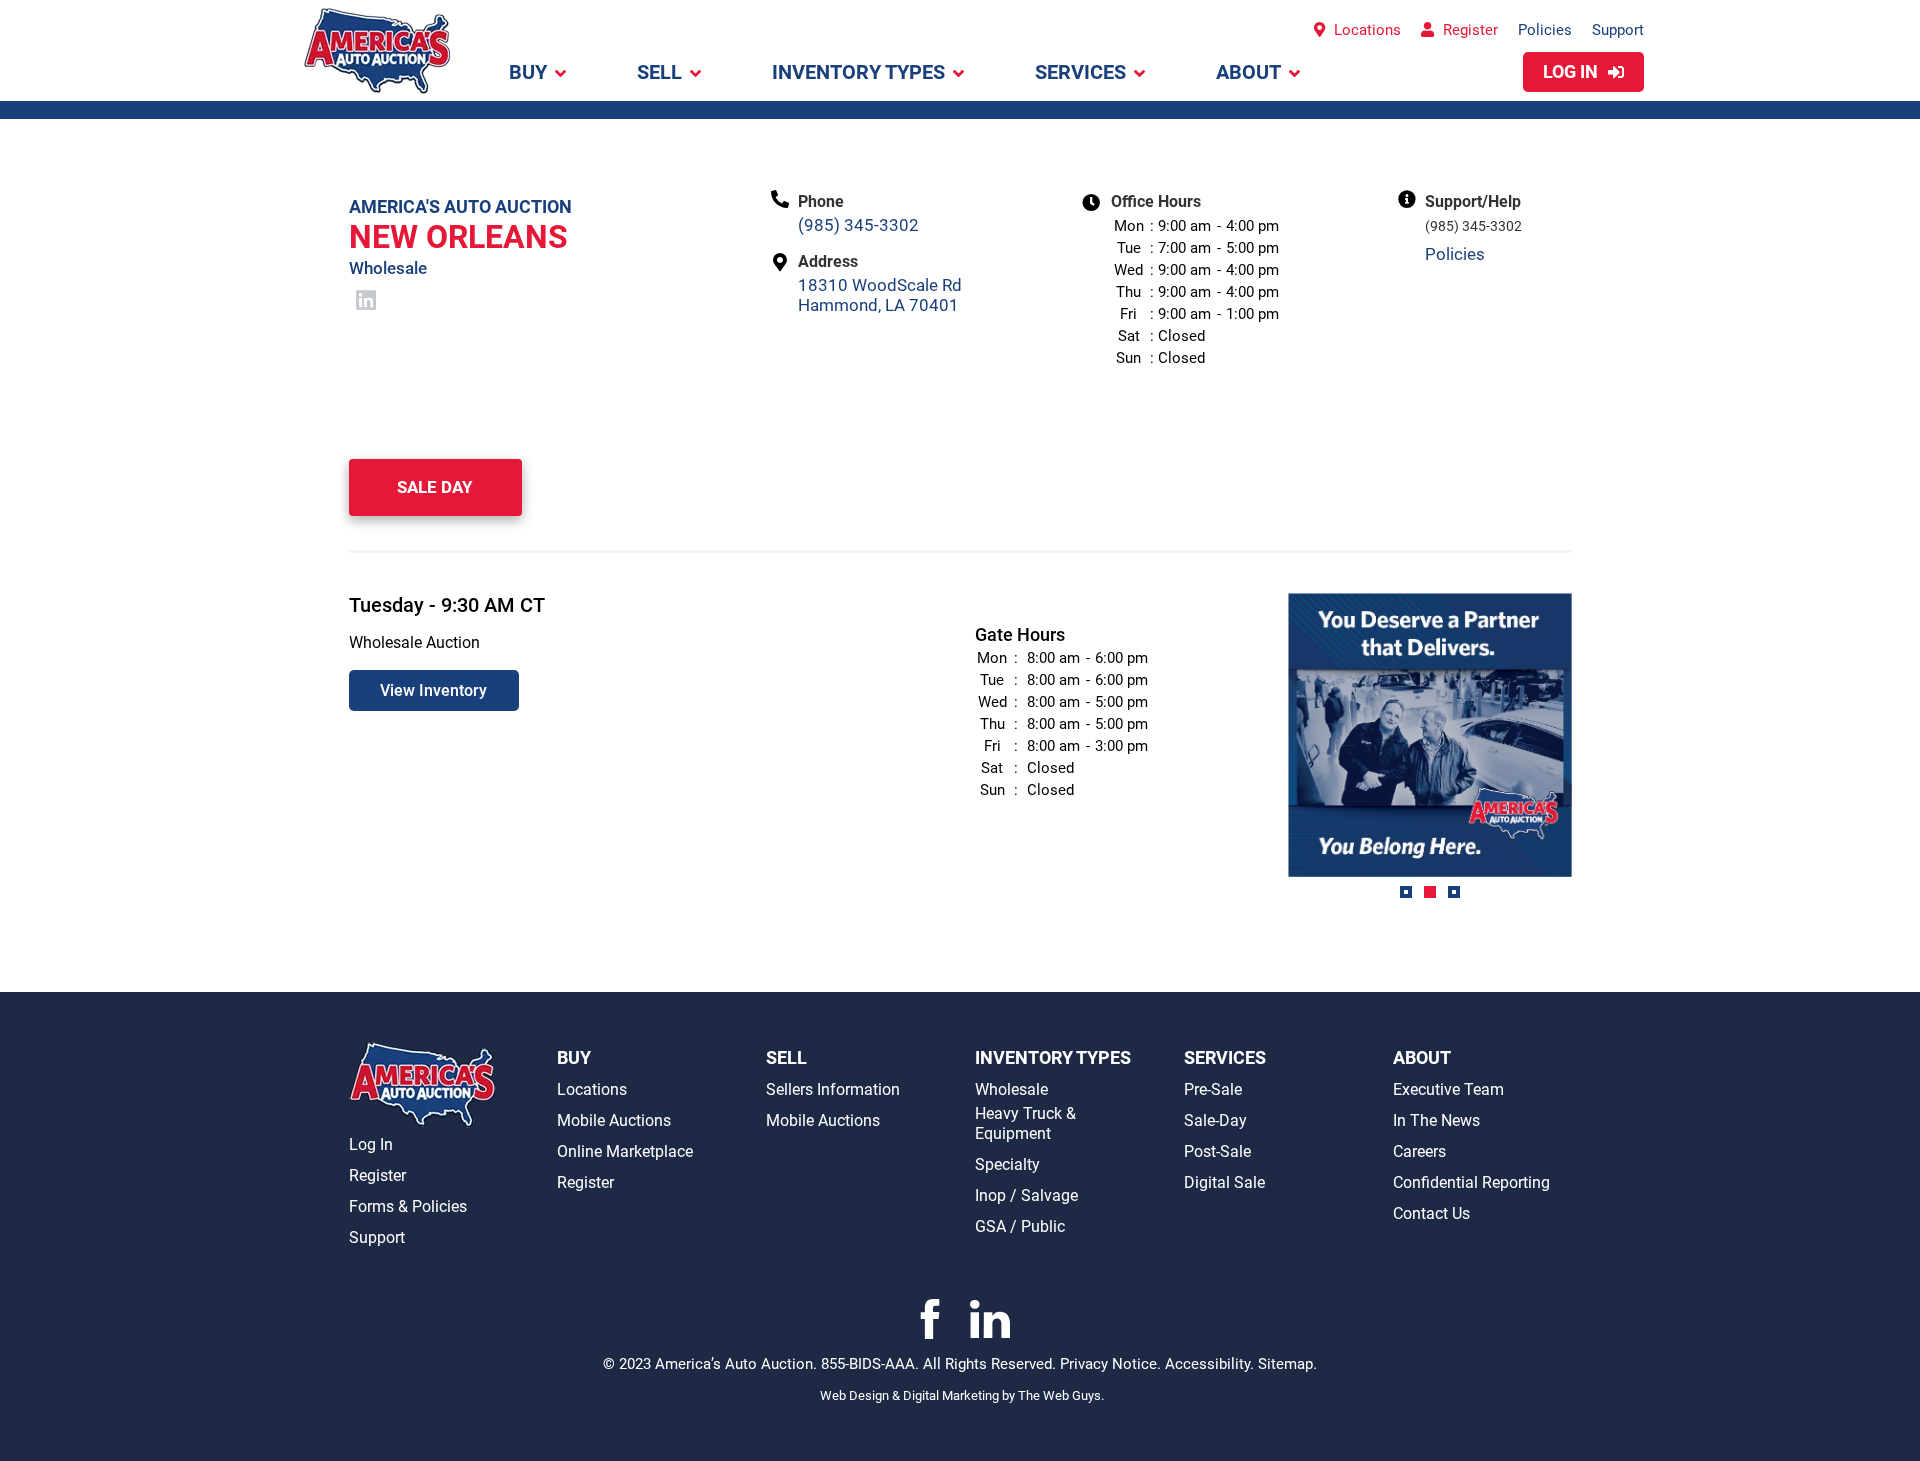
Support (1618, 30)
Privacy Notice (1108, 1364)
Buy (528, 72)
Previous (1273, 752)
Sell (659, 72)
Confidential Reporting (1471, 1182)
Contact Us (1431, 1213)
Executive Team (1448, 1089)
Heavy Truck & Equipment (1025, 1123)
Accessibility (1207, 1364)
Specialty (1007, 1164)
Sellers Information (833, 1089)
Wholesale (1011, 1089)
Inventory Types (858, 72)
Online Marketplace (625, 1151)
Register (1468, 30)
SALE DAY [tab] (435, 487)
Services (1080, 72)
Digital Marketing (952, 1395)
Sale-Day (1215, 1120)
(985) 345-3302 (858, 225)
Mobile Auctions (614, 1120)
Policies (1545, 30)
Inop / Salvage (1026, 1195)
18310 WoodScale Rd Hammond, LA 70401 (880, 295)
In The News (1436, 1120)
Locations (1365, 30)
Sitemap (1285, 1364)
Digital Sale (1224, 1182)
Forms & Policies (408, 1206)
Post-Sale (1217, 1151)
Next (1587, 752)
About (1248, 72)
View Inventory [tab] (433, 690)
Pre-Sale (1213, 1089)
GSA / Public (1020, 1226)
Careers (1419, 1151)
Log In (1572, 71)
